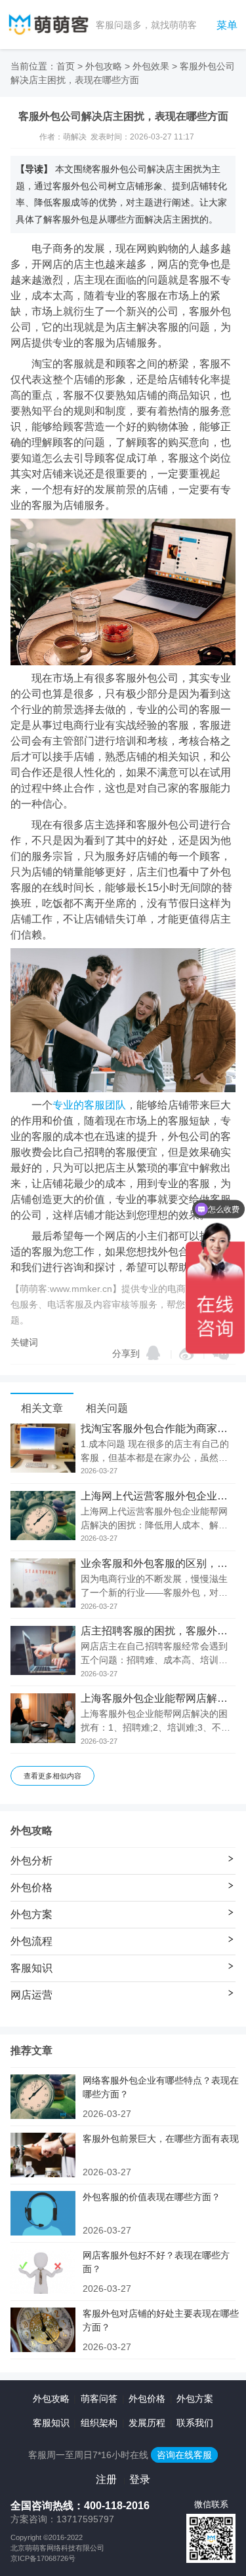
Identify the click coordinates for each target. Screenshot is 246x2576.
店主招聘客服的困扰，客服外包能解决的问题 (158, 1631)
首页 (66, 66)
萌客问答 (99, 2399)
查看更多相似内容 (52, 1776)
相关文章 (42, 1408)
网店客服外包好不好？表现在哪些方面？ (156, 2262)
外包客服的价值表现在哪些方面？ (152, 2197)
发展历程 (147, 2423)
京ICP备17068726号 (43, 2558)
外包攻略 (104, 66)
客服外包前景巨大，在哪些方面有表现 (161, 2139)
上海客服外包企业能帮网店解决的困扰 (158, 1699)
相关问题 (107, 1408)
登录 (140, 2479)
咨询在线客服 (184, 2455)
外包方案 (195, 2399)
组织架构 (99, 2423)
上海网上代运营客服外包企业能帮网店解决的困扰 (158, 1496)
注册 (106, 2479)
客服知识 (51, 2423)
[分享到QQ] (153, 1353)
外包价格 (147, 2399)
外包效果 (151, 66)
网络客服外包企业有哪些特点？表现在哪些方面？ (161, 2087)
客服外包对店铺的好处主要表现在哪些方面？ (161, 2320)
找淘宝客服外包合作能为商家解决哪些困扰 (158, 1429)
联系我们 (195, 2423)
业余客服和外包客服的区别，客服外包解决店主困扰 (158, 1564)
